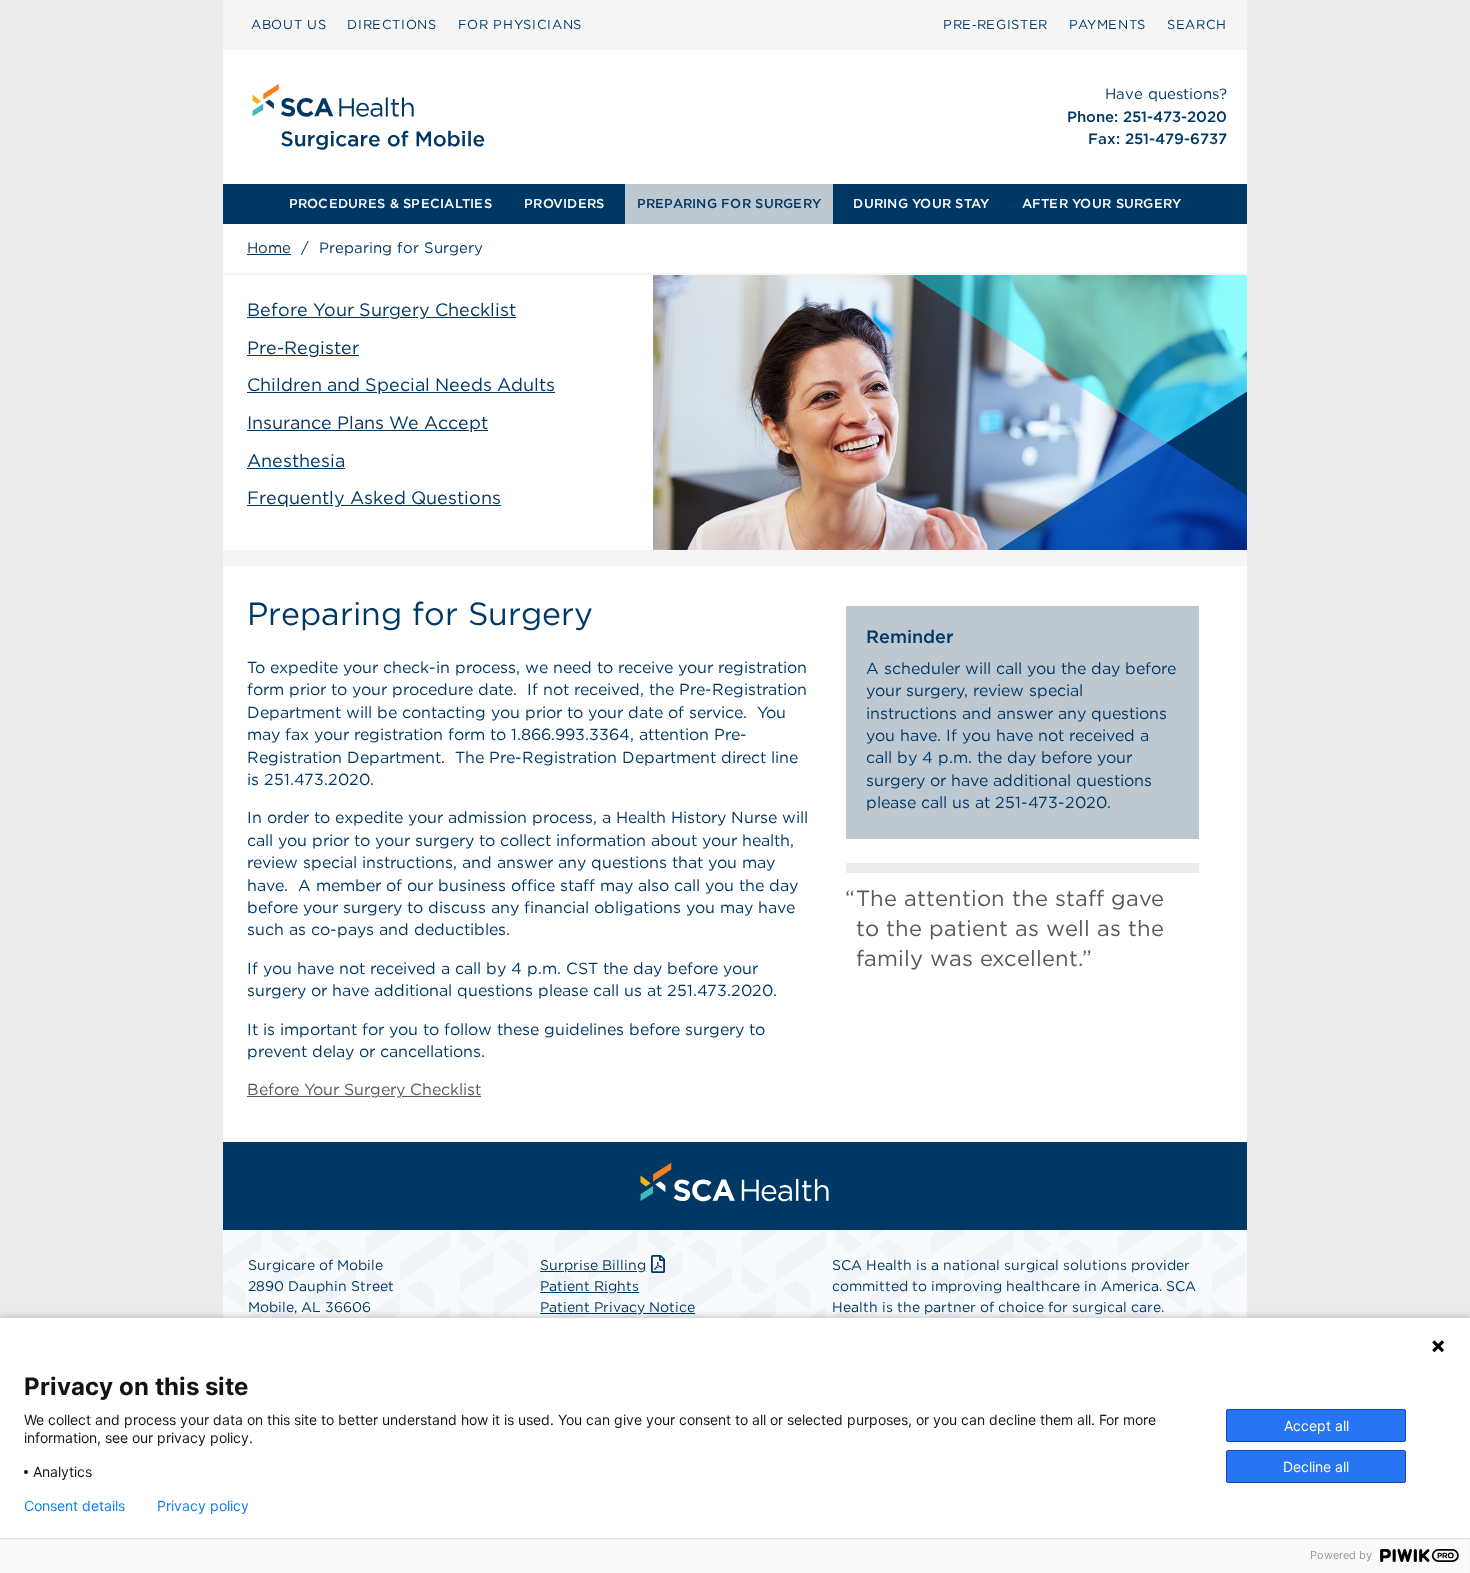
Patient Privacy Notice (617, 1307)
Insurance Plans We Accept (367, 422)
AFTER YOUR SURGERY (1102, 203)
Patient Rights (589, 1286)
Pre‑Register (995, 24)
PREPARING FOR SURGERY (729, 203)
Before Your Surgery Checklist (381, 309)
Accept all (1316, 1425)
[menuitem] (288, 25)
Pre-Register (303, 347)
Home (269, 248)
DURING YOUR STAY (921, 203)
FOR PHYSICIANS (520, 24)
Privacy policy (203, 1506)
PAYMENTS (1107, 24)
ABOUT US (288, 24)
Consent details (74, 1506)
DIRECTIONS (392, 24)
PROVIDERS (564, 203)
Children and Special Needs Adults (401, 384)
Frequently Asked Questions (374, 497)
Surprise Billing (593, 1265)
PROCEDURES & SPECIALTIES (390, 203)
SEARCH (1197, 24)
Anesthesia (296, 460)
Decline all (1316, 1466)
